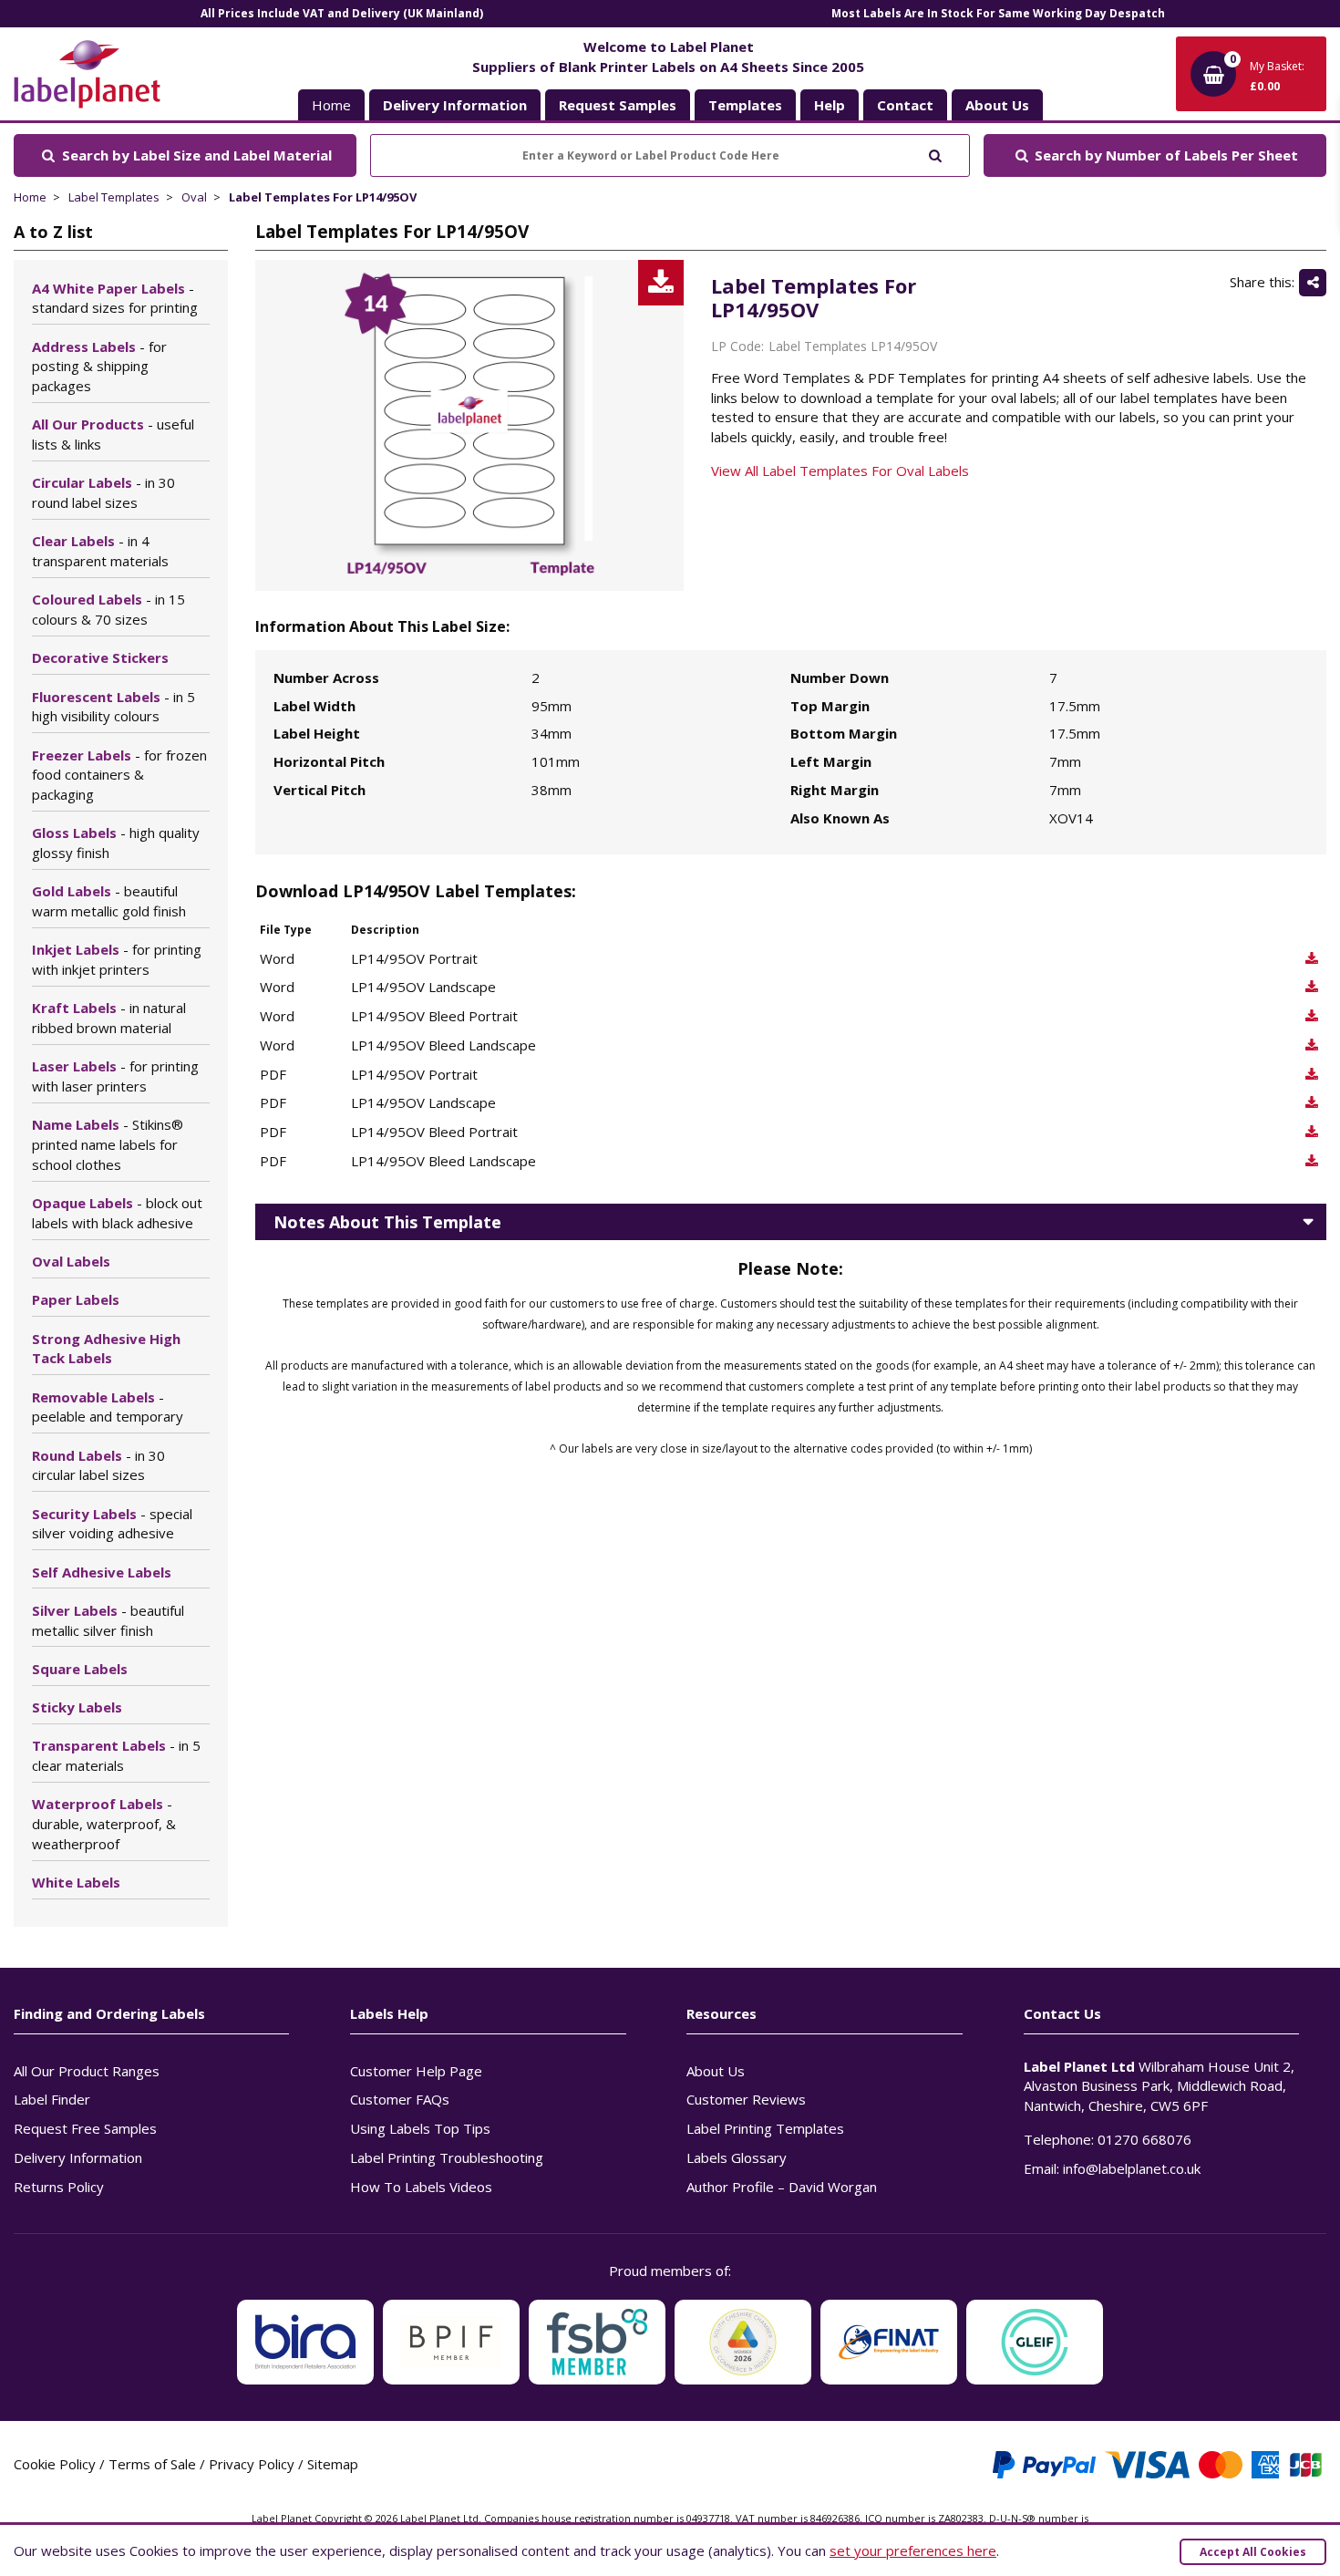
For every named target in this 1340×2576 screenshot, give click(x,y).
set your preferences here (913, 2550)
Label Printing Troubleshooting (447, 2157)
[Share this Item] (1313, 283)
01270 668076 (1144, 2139)
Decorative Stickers (100, 657)
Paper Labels (76, 1299)
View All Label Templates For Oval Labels (840, 471)
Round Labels (98, 1465)
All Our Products (113, 434)
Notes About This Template (387, 1222)
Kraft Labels (109, 1018)
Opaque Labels (117, 1213)
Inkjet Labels (117, 959)
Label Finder (52, 2099)
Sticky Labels (77, 1707)
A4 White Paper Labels (115, 298)
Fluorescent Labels (113, 707)
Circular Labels (103, 492)
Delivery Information (78, 2157)
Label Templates (114, 197)
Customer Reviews (746, 2099)
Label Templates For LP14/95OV (323, 197)
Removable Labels (108, 1407)
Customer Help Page (416, 2071)
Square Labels (80, 1669)
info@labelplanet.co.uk (1132, 2168)
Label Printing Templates (765, 2128)
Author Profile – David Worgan (782, 2187)
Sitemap (333, 2464)
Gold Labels (109, 901)
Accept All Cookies (1253, 2552)
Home (331, 105)
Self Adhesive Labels (102, 1572)
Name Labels (108, 1144)
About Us (716, 2071)
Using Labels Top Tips (420, 2128)
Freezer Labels (119, 775)
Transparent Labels (116, 1755)
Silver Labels (108, 1620)
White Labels (76, 1882)
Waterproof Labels (104, 1824)
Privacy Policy (252, 2464)
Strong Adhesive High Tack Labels (106, 1349)
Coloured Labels (108, 609)
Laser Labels (115, 1076)
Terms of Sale (152, 2464)
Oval (194, 197)
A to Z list (53, 232)
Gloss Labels (116, 843)
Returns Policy (59, 2187)
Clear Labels (100, 551)
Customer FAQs (400, 2099)
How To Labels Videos (421, 2187)
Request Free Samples (85, 2128)
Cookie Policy (55, 2464)
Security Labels (112, 1524)
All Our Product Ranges (87, 2071)
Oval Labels (71, 1261)
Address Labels (99, 367)
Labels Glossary (737, 2157)
